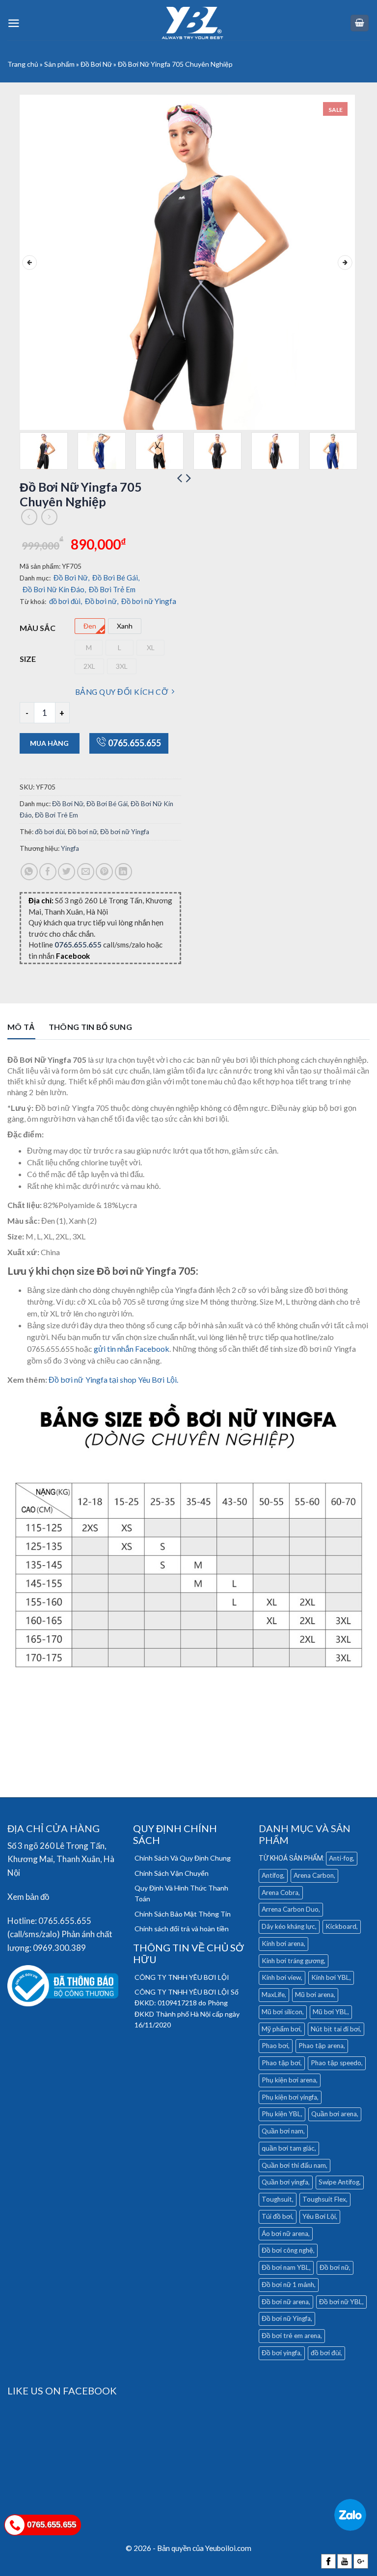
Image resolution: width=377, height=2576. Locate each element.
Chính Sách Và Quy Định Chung (183, 1858)
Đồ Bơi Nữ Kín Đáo (54, 589)
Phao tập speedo (336, 2063)
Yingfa (70, 848)
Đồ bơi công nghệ (287, 2250)
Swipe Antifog (339, 2182)
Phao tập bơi (281, 2063)
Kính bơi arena (283, 1944)
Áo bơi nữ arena (285, 2234)
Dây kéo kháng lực (288, 1926)
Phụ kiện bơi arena (289, 2080)
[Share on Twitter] (67, 872)
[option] (90, 626)
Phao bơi (275, 2046)
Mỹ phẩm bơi (281, 2029)
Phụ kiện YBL (281, 2114)
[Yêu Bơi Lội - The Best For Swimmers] (192, 23)
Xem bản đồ (28, 1897)
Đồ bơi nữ (102, 601)
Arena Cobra (280, 1893)
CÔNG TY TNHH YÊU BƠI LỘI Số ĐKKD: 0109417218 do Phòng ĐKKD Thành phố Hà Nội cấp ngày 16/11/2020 (187, 2008)
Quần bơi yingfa (285, 2182)
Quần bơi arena (334, 2114)
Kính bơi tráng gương (293, 1961)
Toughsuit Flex (324, 2199)
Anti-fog (341, 1858)
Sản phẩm (59, 64)
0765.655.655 (135, 743)
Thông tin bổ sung (90, 1027)
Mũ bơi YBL (330, 2012)
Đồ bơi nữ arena (285, 2302)
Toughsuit (277, 2199)
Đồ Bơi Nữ (96, 64)
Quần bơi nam (283, 2131)
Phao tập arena (321, 2046)
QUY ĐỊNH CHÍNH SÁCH (175, 1834)
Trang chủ (23, 64)
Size (28, 659)
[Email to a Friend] (86, 872)
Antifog (272, 1875)
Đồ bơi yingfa (281, 2353)
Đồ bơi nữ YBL (341, 2302)
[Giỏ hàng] (360, 23)
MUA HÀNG (49, 743)
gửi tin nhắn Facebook (131, 1349)
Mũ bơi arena (314, 1995)
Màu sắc (38, 628)
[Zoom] (33, 417)
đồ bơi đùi (66, 601)
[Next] (345, 263)
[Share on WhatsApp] (29, 872)
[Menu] (14, 23)
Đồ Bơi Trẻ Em (112, 589)
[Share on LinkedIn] (123, 872)
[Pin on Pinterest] (104, 872)
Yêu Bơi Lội (319, 2216)
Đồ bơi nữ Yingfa (149, 601)
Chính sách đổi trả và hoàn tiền (182, 1929)
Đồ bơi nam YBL (285, 2267)
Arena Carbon (314, 1875)
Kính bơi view (281, 1977)
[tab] (21, 1029)
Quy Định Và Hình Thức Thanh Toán (181, 1893)
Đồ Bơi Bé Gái (116, 578)
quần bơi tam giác (288, 2148)
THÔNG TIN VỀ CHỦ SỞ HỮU (188, 1953)
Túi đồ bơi (277, 2216)
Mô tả (21, 1027)
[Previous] (29, 263)
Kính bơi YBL (330, 1977)
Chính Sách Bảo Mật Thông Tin (183, 1914)
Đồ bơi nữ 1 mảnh (288, 2285)
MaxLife (273, 1995)
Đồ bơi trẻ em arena (291, 2336)
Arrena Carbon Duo (290, 1909)
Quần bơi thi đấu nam (294, 2165)
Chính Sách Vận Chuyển (172, 1873)
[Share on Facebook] (48, 872)
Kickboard (341, 1926)
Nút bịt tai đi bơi (335, 2029)
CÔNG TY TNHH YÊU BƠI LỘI (182, 1977)
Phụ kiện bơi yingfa (289, 2097)
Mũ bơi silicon (282, 2012)
